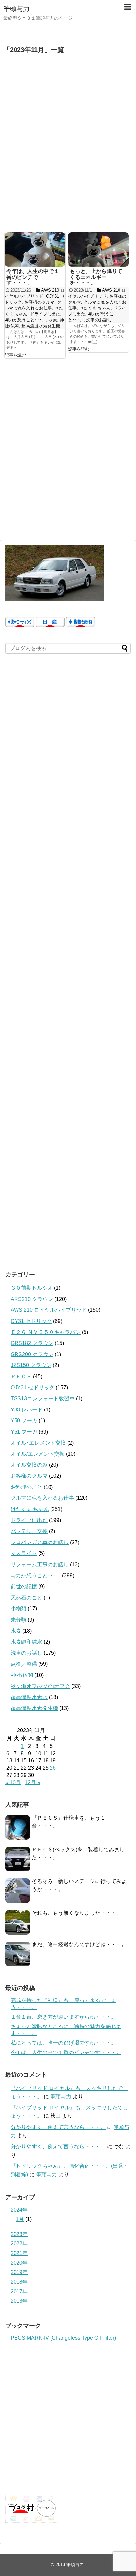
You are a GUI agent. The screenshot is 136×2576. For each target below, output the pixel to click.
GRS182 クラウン (32, 1343)
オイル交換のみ (29, 1465)
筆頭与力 (17, 9)
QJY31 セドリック (33, 1388)
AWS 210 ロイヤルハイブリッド (49, 1310)
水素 (16, 1631)
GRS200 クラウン (32, 1354)
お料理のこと (26, 1487)
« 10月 (13, 1782)
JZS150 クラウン (31, 1365)
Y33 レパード (27, 1410)
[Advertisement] (68, 147)
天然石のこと (26, 1598)
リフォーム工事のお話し (40, 1564)
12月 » (33, 1782)
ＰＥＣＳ (21, 1376)
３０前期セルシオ (32, 1288)
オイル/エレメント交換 (38, 1454)
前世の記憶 (24, 1586)
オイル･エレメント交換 (38, 1443)
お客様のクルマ (29, 1476)
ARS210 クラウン (32, 1299)
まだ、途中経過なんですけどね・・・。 (79, 1944)
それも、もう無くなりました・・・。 (77, 1913)
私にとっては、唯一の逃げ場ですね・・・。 (63, 2043)
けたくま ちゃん (30, 1509)
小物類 (18, 1609)
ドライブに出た (29, 1520)
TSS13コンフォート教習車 (43, 1398)
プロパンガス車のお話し (40, 1542)
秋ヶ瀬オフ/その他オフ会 (40, 1686)
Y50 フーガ (24, 1421)
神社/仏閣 (22, 1675)
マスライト (24, 1553)
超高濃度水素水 (29, 1697)
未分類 (18, 1620)
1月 (20, 2219)
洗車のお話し (26, 1653)
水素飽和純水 (26, 1642)
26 (53, 1768)
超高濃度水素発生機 (34, 1708)
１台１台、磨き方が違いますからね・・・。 (63, 2017)
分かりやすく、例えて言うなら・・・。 (58, 2127)
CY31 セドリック (31, 1321)
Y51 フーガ (24, 1432)
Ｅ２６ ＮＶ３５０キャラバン (46, 1332)
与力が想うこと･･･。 (36, 1576)
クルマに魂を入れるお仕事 (42, 1498)
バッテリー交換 (29, 1531)
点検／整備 (24, 1664)
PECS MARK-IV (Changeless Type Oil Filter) (63, 2338)
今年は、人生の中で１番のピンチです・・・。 (66, 2052)
